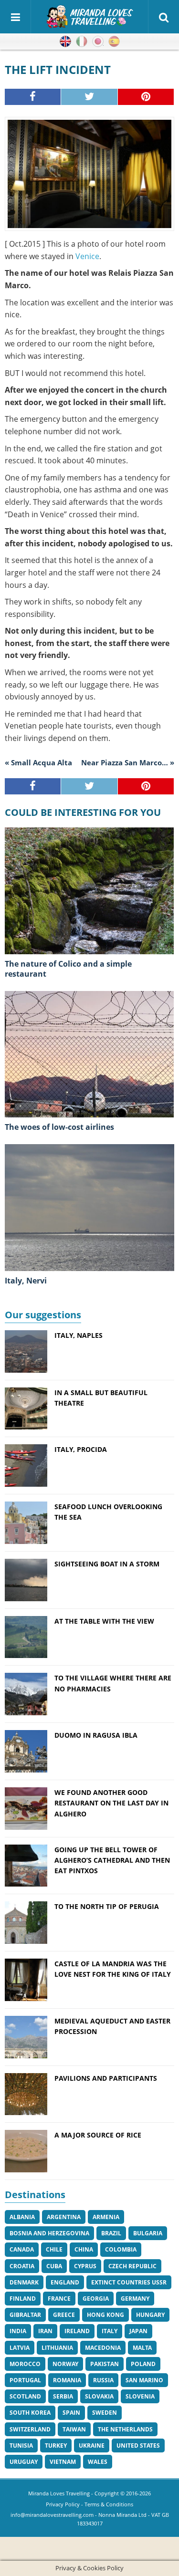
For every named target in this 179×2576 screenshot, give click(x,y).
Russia (103, 2380)
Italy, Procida (81, 1449)
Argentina (64, 2217)
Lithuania (57, 2348)
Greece (64, 2315)
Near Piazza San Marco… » (128, 762)
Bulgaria (148, 2233)
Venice (87, 256)
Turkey (56, 2446)
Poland (143, 2364)
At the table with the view (104, 1621)
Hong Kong (105, 2315)
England (65, 2282)
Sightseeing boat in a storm (107, 1564)
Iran (45, 2331)
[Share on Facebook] (33, 97)
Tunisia (21, 2446)
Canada (22, 2249)
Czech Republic (132, 2266)
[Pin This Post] (146, 97)
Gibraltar (25, 2315)
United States (138, 2446)
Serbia (63, 2396)
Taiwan (74, 2429)
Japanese (98, 42)
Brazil (111, 2233)
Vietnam (63, 2462)
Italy (110, 2331)
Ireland (77, 2331)
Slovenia (140, 2396)
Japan (138, 2331)
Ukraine (92, 2446)
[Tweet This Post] (89, 97)
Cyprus (85, 2266)
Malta (142, 2348)
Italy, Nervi (26, 1281)
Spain (71, 2413)
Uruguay (24, 2462)
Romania (67, 2380)
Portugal (25, 2380)
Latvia (20, 2348)
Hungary (150, 2315)
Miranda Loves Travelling (59, 2493)
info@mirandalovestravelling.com (52, 2515)
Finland (23, 2299)
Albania (22, 2217)
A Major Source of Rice (98, 2135)
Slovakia (99, 2396)
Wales (98, 2462)
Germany (135, 2299)
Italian (82, 42)
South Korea (30, 2413)
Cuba (54, 2266)
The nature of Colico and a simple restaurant (68, 969)
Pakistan (105, 2364)
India (18, 2331)
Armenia (106, 2217)
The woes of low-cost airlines (59, 1127)
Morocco (25, 2364)
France (59, 2299)
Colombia (121, 2249)
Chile (54, 2249)
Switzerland (30, 2429)
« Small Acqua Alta (38, 762)
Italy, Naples (79, 1335)
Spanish (114, 42)
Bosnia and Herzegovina (49, 2233)
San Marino (144, 2380)
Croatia (22, 2266)
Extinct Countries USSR (129, 2282)
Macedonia (103, 2348)
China (84, 2249)
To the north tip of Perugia (107, 1906)
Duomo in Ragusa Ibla (96, 1735)
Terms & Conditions (109, 2504)
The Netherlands (125, 2429)
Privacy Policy (63, 2504)
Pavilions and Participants (106, 2078)
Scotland (25, 2396)
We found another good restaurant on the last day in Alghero (111, 1803)
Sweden (105, 2413)
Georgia (96, 2299)
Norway (65, 2364)
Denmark (24, 2282)
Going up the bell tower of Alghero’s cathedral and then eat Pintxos (112, 1860)
